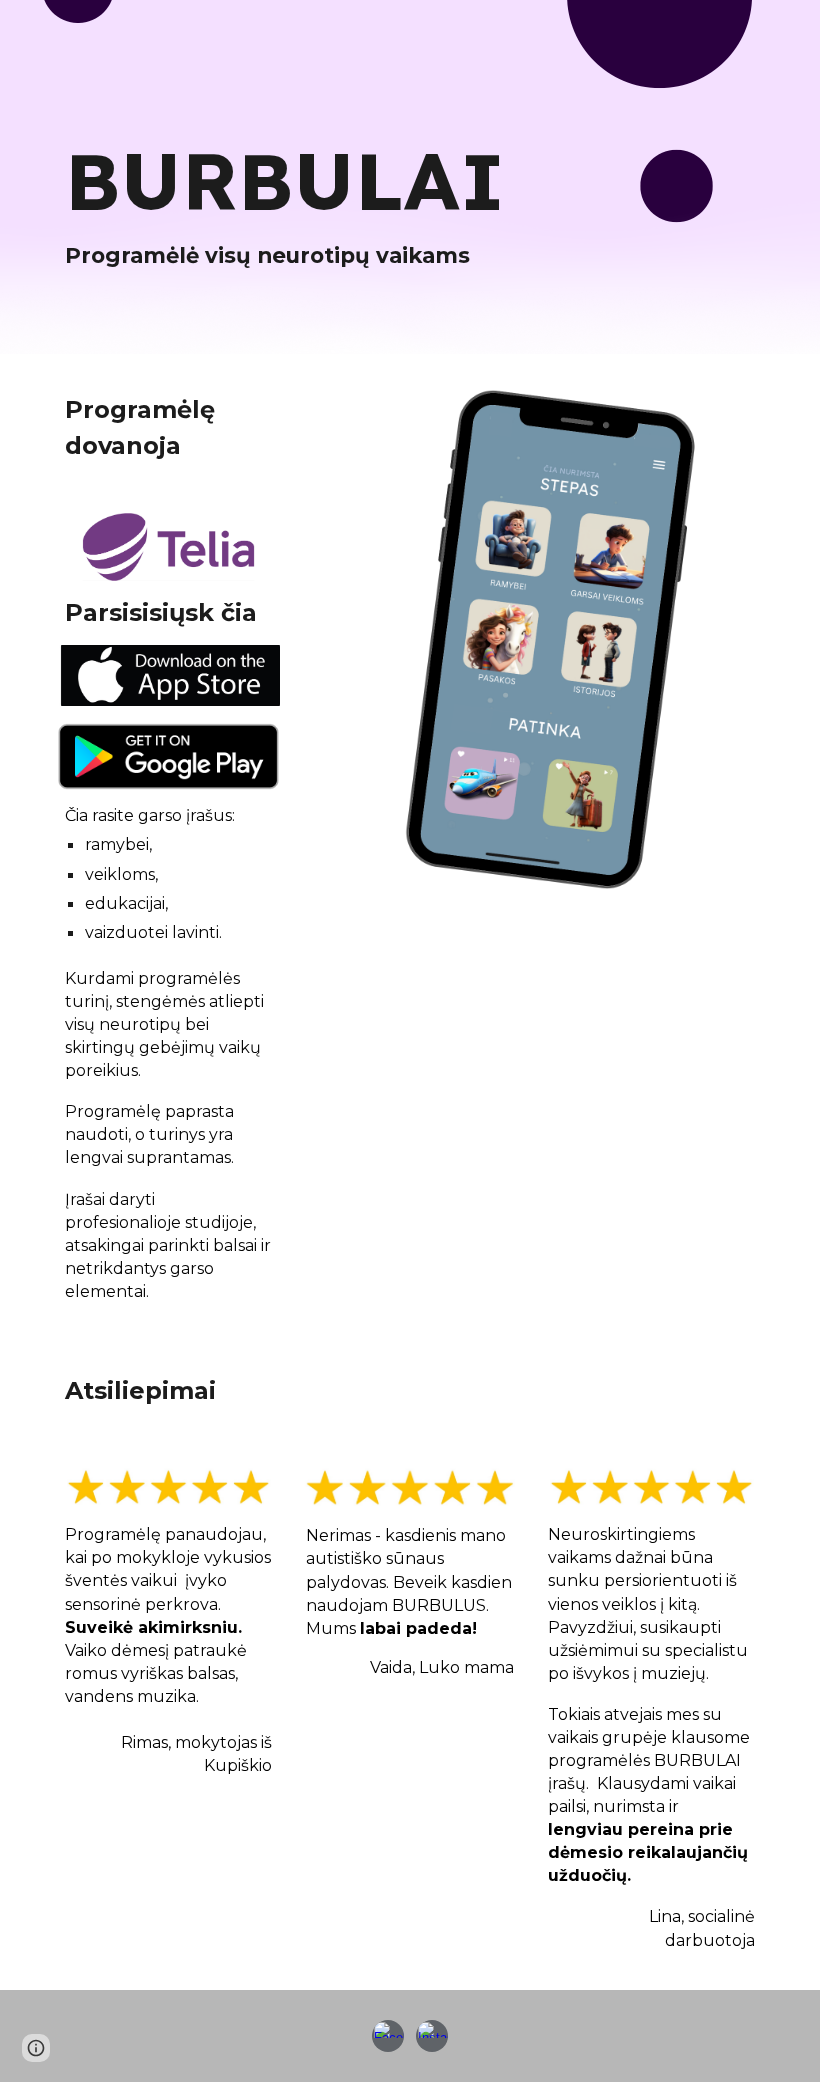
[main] (349, 205)
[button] (36, 2048)
